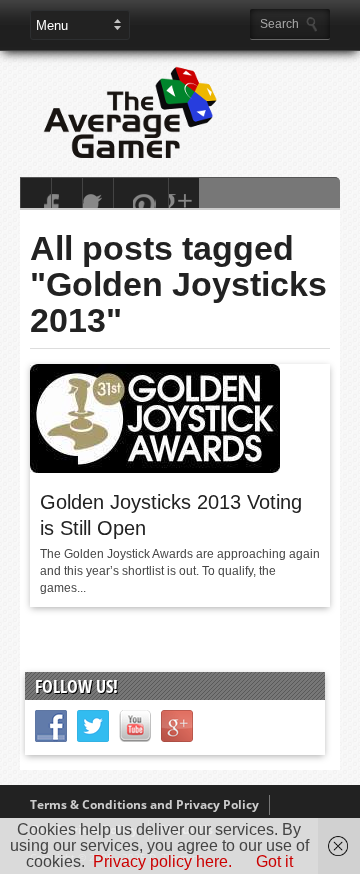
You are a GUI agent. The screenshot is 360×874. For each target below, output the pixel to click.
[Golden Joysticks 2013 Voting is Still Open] (155, 468)
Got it (274, 861)
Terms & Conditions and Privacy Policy (144, 804)
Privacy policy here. (162, 861)
